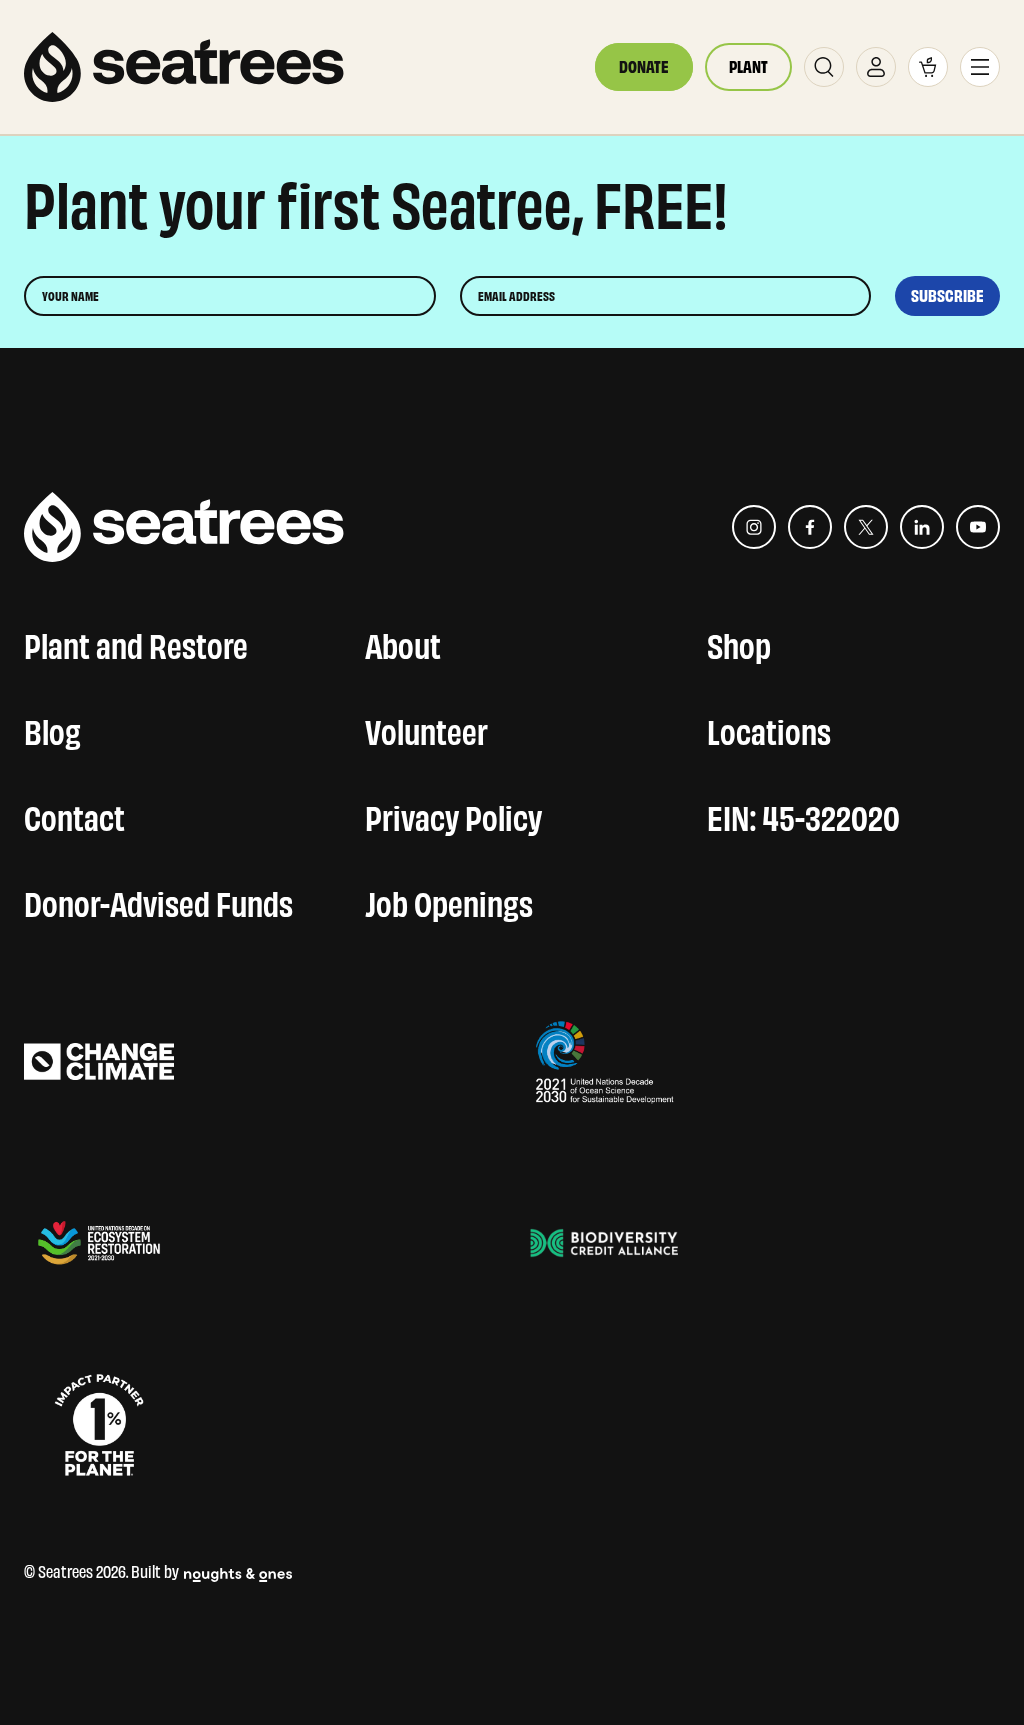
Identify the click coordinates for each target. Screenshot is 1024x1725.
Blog (52, 728)
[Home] (184, 67)
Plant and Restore (136, 642)
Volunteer (426, 728)
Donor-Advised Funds (158, 900)
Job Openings (449, 900)
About (403, 642)
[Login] (876, 67)
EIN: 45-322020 (803, 814)
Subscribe (947, 296)
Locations (769, 728)
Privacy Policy (453, 814)
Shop (739, 642)
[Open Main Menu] (980, 67)
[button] (928, 67)
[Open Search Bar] (824, 67)
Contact (74, 814)
